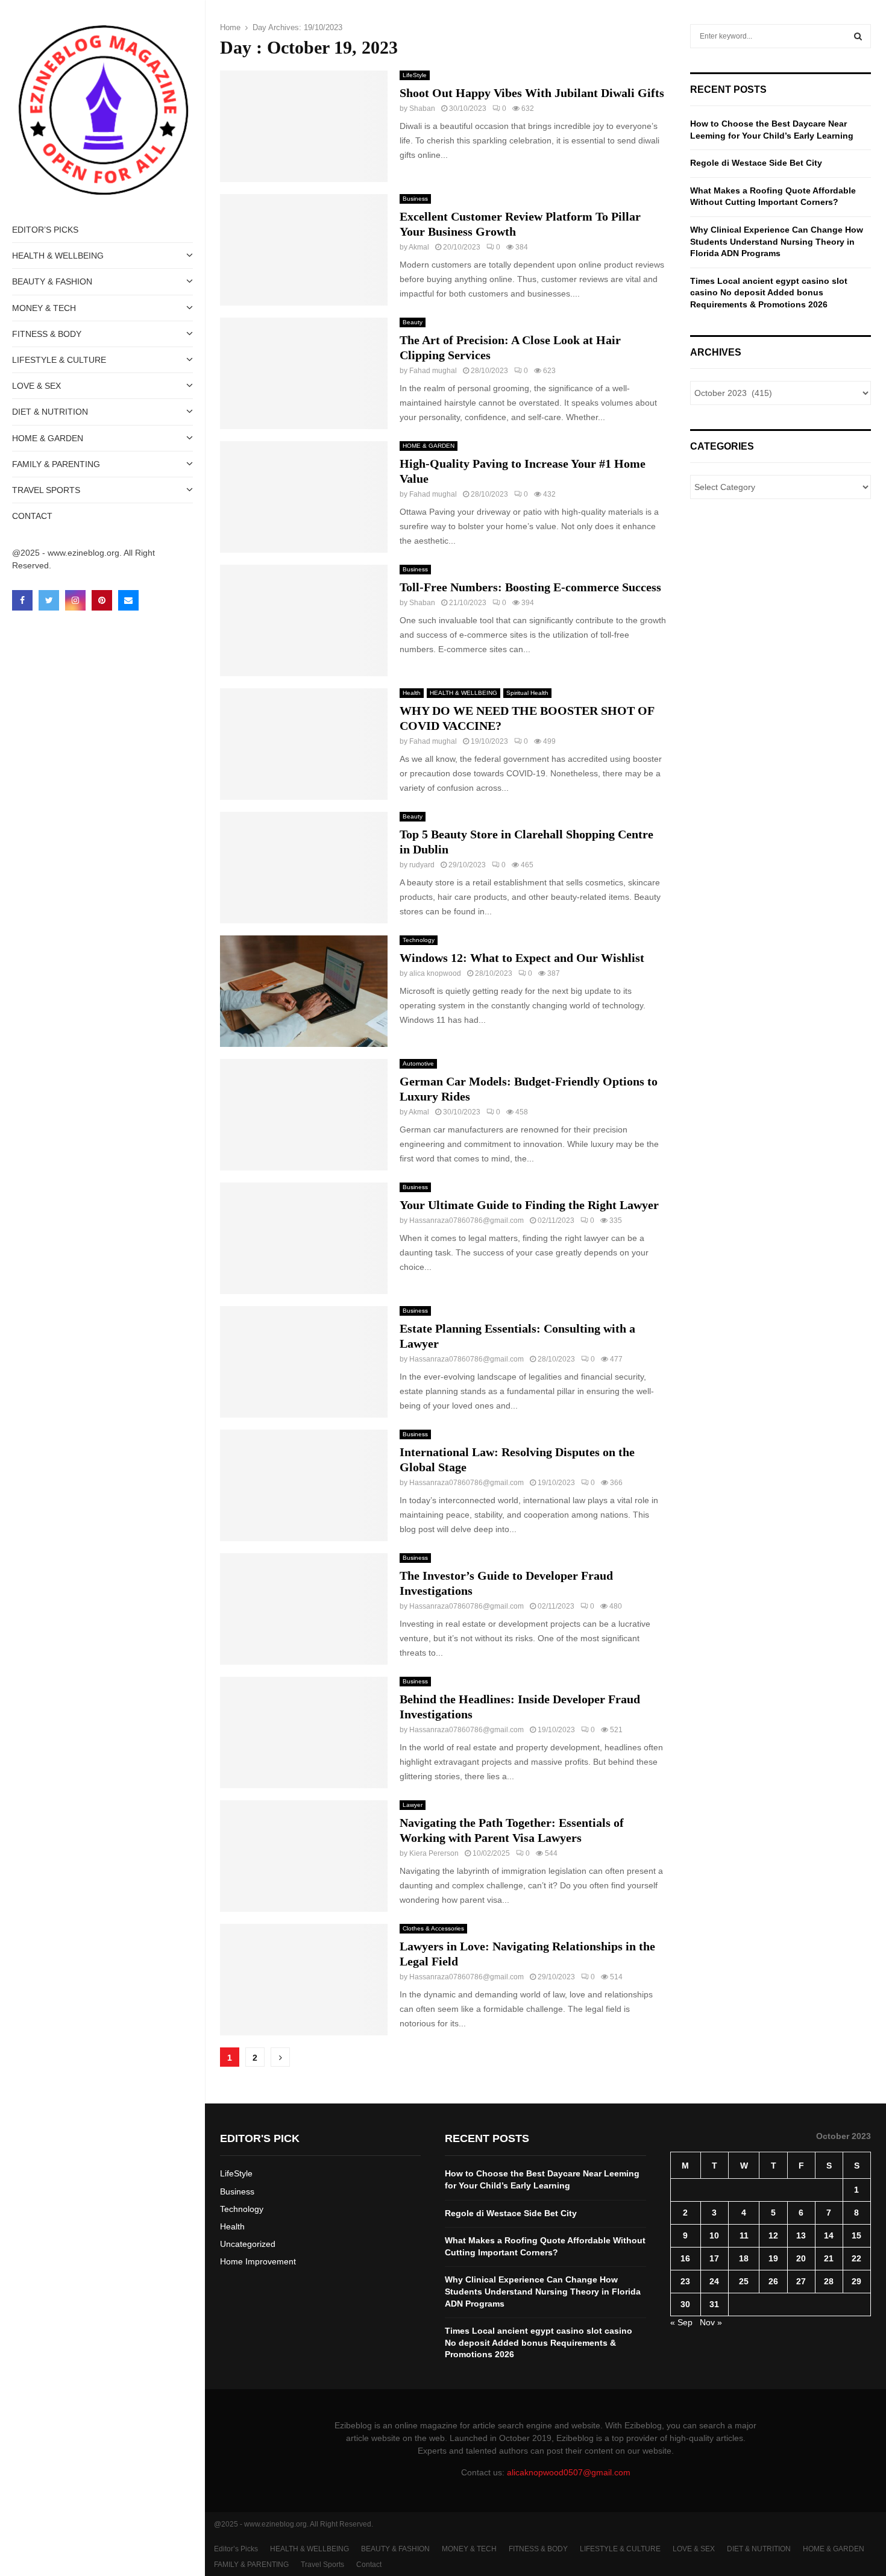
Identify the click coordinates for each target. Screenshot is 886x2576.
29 (856, 2281)
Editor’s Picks (45, 230)
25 (744, 2281)
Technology (419, 940)
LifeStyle (415, 75)
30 (685, 2304)
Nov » (711, 2322)
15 (856, 2235)
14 (829, 2235)
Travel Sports (46, 490)
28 (829, 2281)
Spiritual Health (527, 693)
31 (714, 2304)
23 (685, 2281)
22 (856, 2258)
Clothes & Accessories (433, 1928)
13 (801, 2235)
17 (714, 2258)
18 (744, 2258)
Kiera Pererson (434, 1853)
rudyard (422, 865)
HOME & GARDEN (48, 438)
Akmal (419, 247)
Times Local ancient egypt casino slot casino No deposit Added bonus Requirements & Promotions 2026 (769, 293)
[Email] (128, 600)
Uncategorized (248, 2244)
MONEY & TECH (44, 308)
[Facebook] (22, 600)
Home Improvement (258, 2261)
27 (801, 2281)
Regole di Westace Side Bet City (756, 163)
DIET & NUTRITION (50, 412)
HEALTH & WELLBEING (58, 256)
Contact (32, 516)
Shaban (422, 108)
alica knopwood (435, 973)
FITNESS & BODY (47, 334)
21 (829, 2258)
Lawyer (413, 1805)
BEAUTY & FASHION (52, 281)
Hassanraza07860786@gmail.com (467, 1220)
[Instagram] (75, 600)
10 (714, 2235)
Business (415, 199)
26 (773, 2281)
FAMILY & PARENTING (56, 464)
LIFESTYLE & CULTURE (59, 360)
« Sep (681, 2322)
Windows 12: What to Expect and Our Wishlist (522, 958)
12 (773, 2235)
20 (801, 2258)
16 (685, 2258)
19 (773, 2258)
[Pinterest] (102, 600)
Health (412, 693)
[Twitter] (49, 600)
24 (714, 2281)
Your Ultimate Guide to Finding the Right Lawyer (529, 1205)
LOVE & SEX (36, 386)
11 (744, 2235)
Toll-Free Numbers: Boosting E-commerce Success (530, 587)
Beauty (413, 322)
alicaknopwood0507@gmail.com (569, 2472)
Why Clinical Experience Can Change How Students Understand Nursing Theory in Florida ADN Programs (777, 241)
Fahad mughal (433, 371)
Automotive (418, 1063)
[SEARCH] (858, 36)
